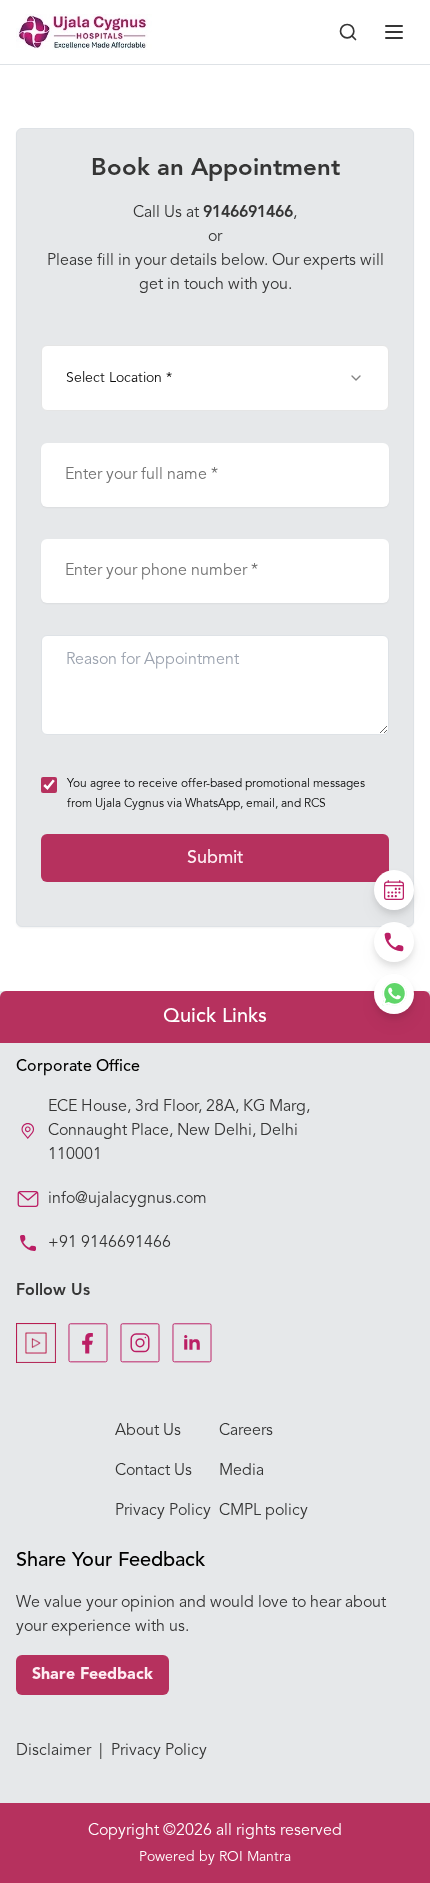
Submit (215, 858)
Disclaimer (53, 1751)
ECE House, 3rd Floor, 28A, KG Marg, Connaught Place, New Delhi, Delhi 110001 (179, 1131)
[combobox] (215, 378)
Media (241, 1471)
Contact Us (153, 1471)
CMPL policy (263, 1511)
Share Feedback (92, 1675)
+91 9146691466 (109, 1243)
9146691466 (248, 213)
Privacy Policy (163, 1511)
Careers (246, 1431)
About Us (148, 1431)
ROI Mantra (255, 1857)
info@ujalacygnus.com (127, 1199)
